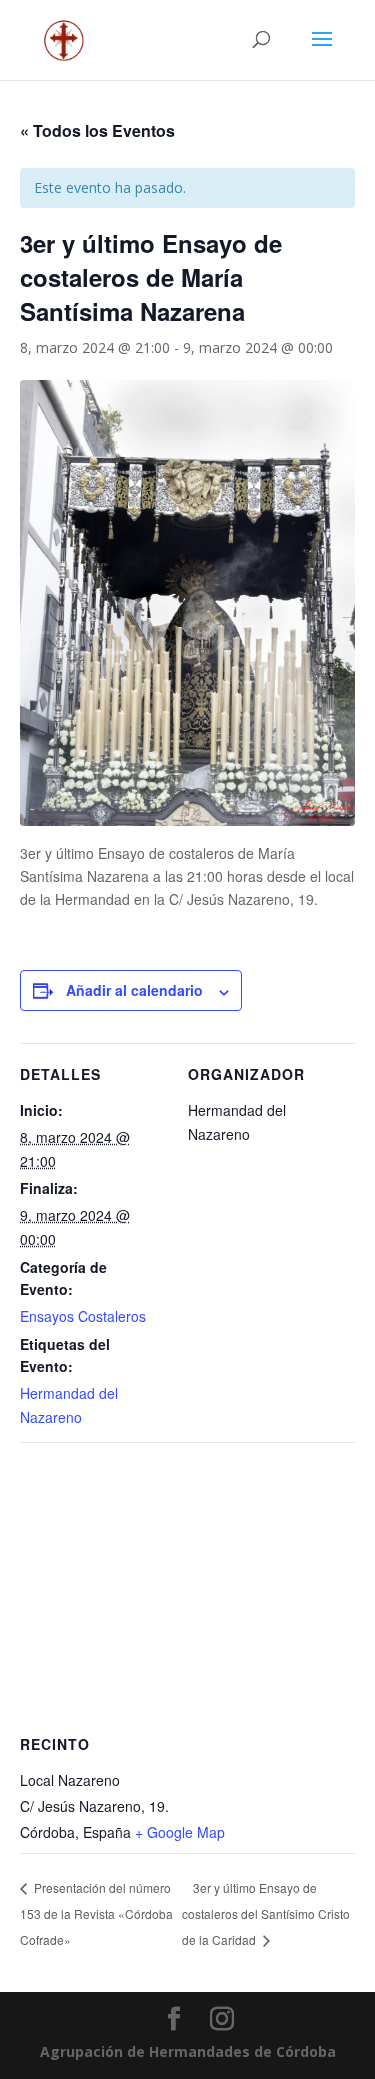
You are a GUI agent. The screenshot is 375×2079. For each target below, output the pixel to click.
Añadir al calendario (134, 990)
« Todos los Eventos (97, 130)
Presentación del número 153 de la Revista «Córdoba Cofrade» (96, 1913)
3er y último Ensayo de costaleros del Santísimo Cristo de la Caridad (266, 1913)
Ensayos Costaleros (83, 1316)
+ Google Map (180, 1832)
